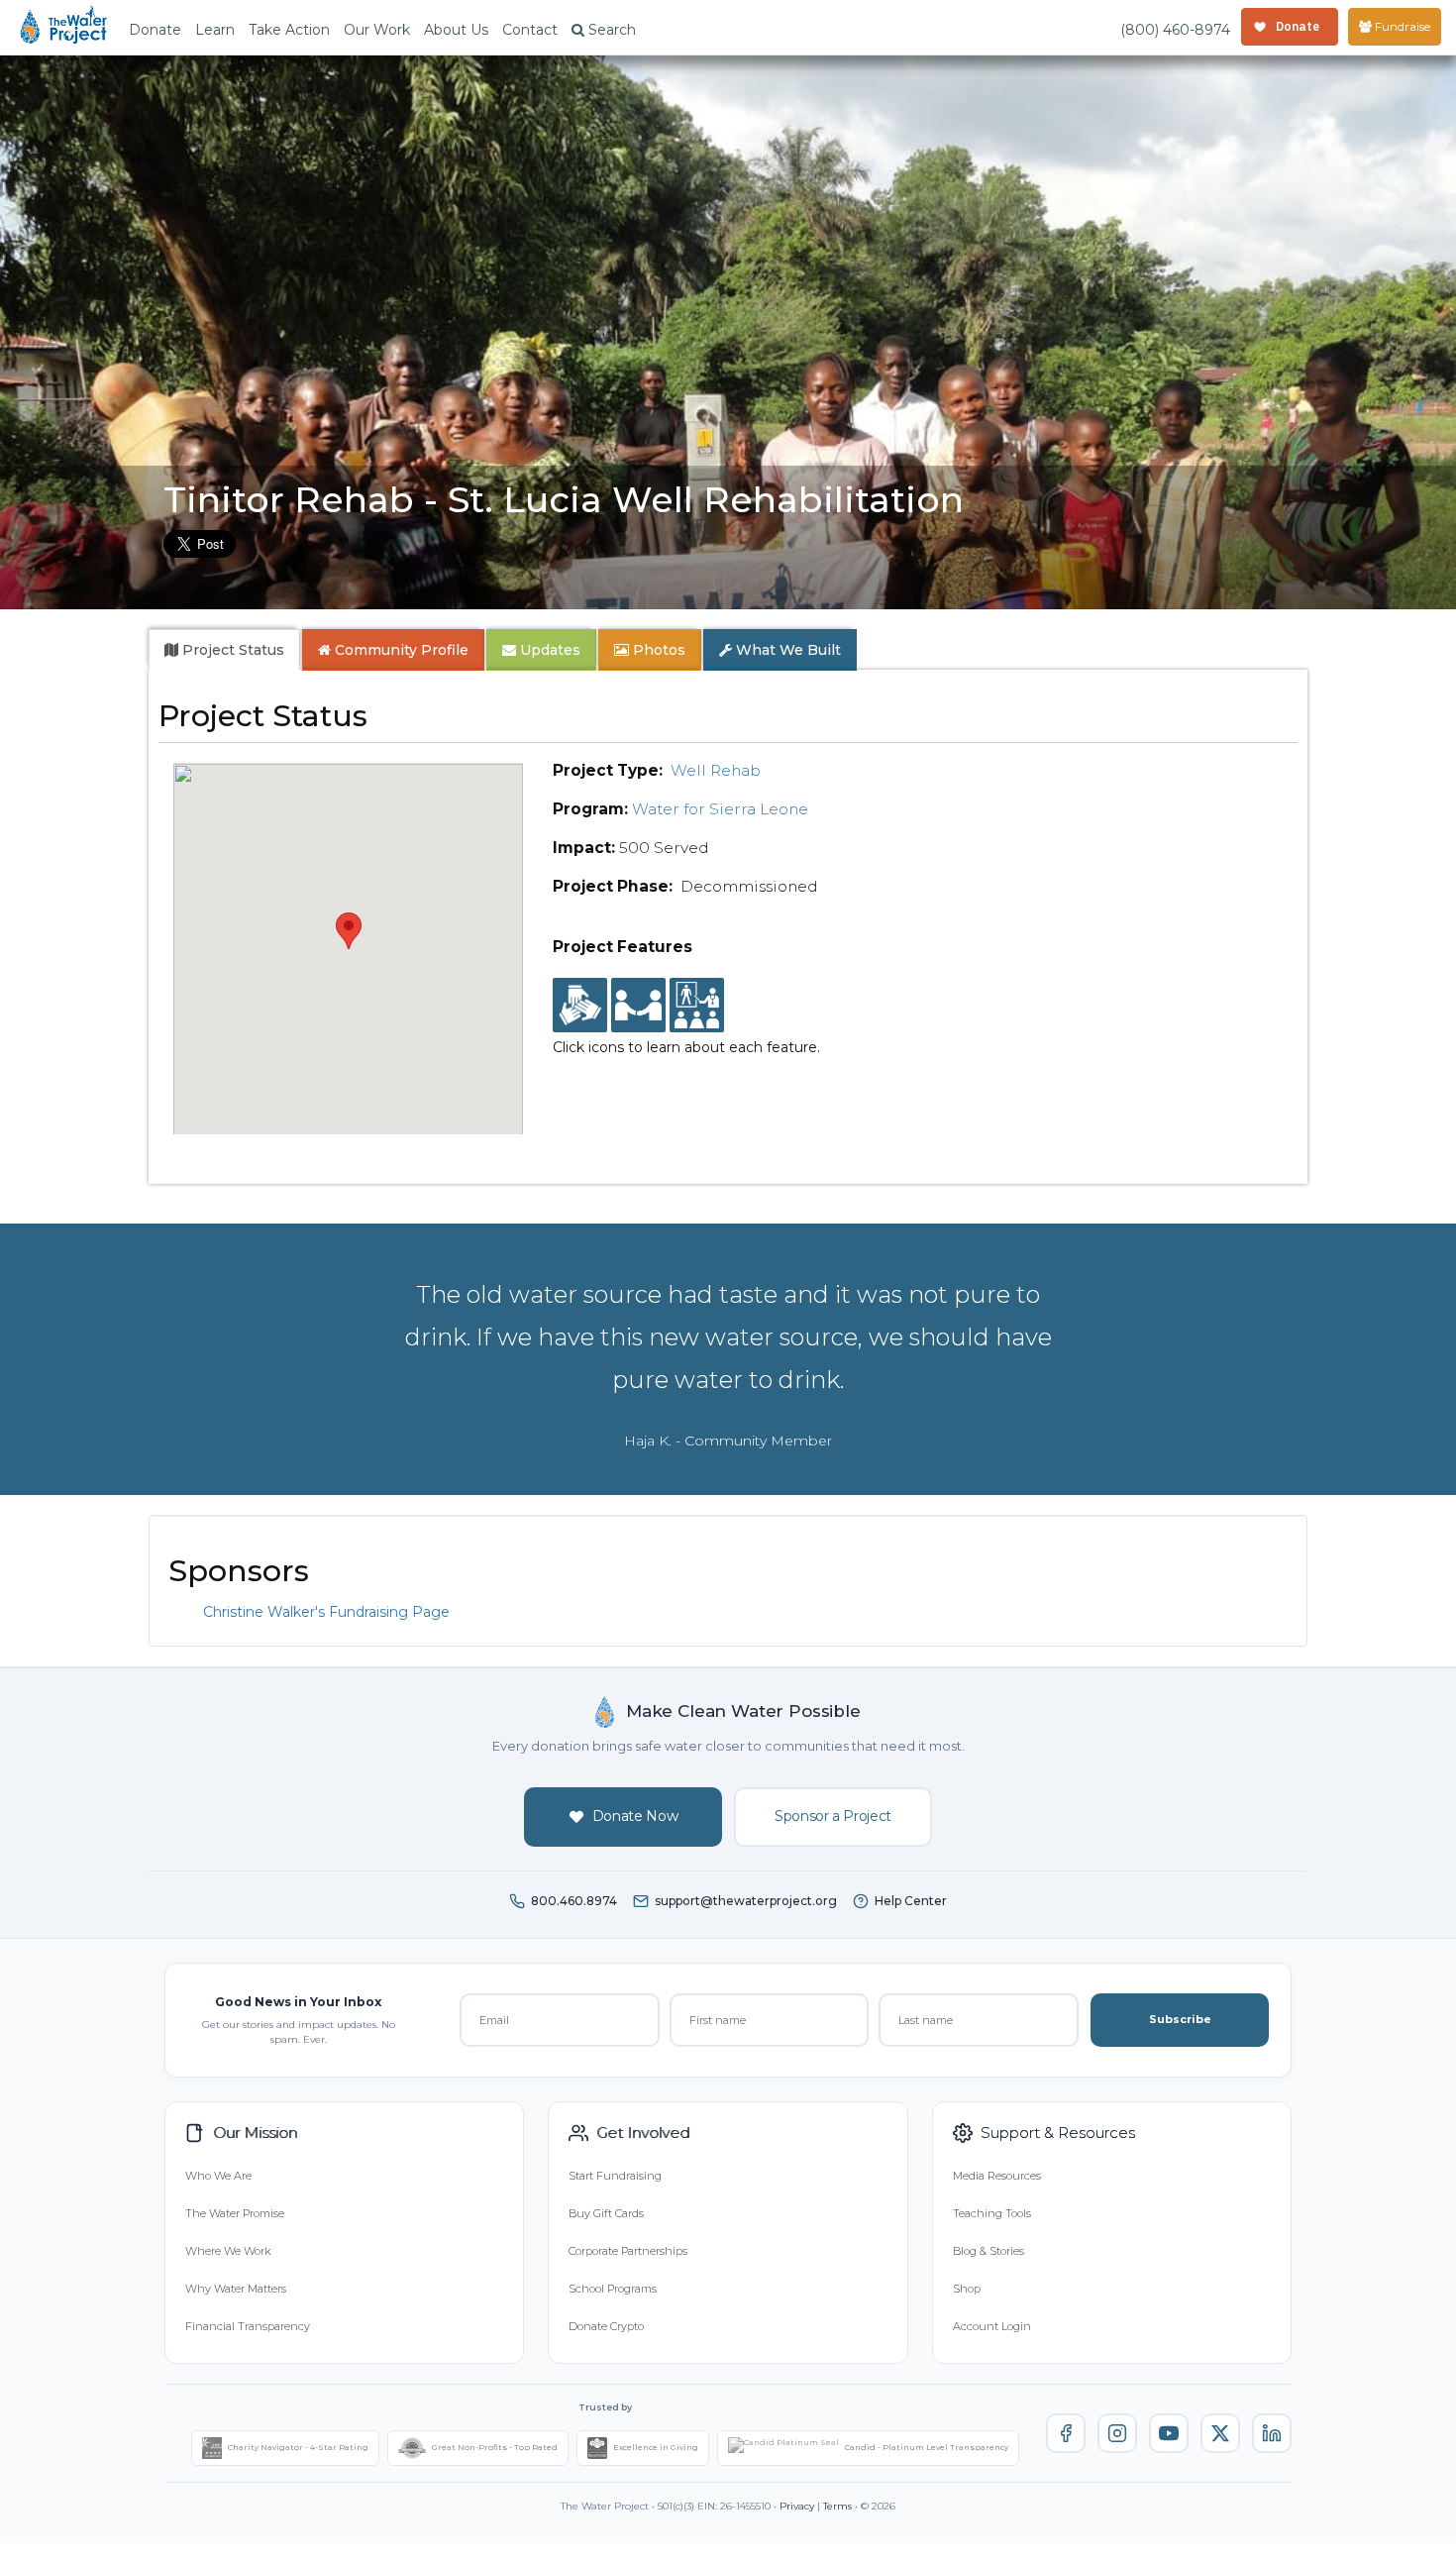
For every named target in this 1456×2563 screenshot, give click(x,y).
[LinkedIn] (1272, 2433)
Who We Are (218, 2176)
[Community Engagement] (638, 1006)
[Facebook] (1066, 2433)
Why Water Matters (236, 2289)
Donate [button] (155, 30)
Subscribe (1180, 2019)
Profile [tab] (402, 650)
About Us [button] (456, 30)
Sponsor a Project (833, 1816)
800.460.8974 (574, 1901)
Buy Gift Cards (606, 2213)
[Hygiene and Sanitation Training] (697, 1006)
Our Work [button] (377, 30)
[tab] (224, 650)
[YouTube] (1169, 2433)
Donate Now (635, 1816)
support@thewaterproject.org (746, 1901)
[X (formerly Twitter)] (1220, 2433)
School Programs (613, 2289)
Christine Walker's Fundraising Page (326, 1612)
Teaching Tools (992, 2213)
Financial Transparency (248, 2326)
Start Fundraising (615, 2176)
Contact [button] (530, 30)
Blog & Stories (988, 2251)
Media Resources (997, 2176)
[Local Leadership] (580, 1006)
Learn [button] (215, 30)
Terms (837, 2506)
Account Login (992, 2326)
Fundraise (1401, 26)
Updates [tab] (548, 650)
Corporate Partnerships (628, 2251)
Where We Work (228, 2251)
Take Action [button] (289, 30)
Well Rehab (716, 770)
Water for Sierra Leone (720, 809)
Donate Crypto (606, 2326)
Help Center (911, 1901)
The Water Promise (235, 2213)
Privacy (797, 2506)
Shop (967, 2289)
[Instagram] (1117, 2433)
